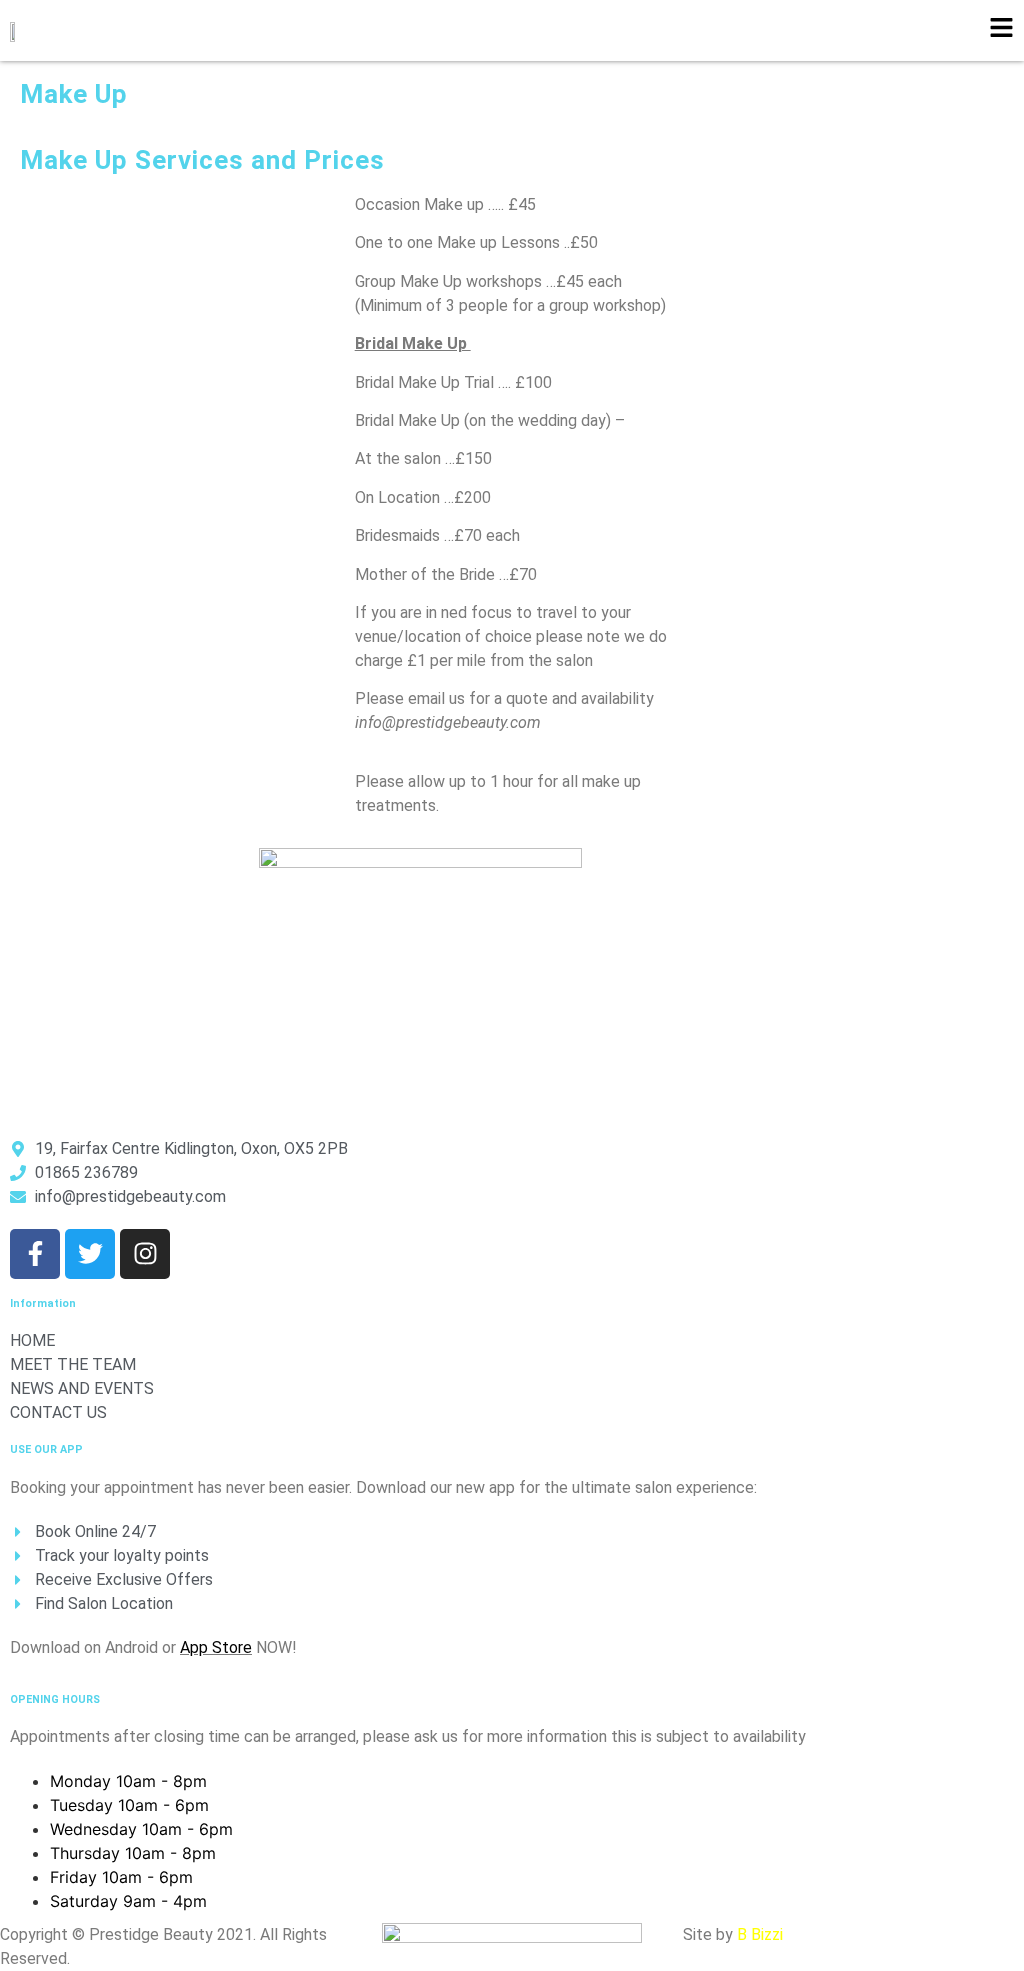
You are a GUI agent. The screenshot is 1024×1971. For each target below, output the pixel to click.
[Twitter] (90, 1254)
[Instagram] (145, 1254)
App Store (216, 1647)
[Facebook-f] (35, 1254)
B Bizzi (760, 1934)
